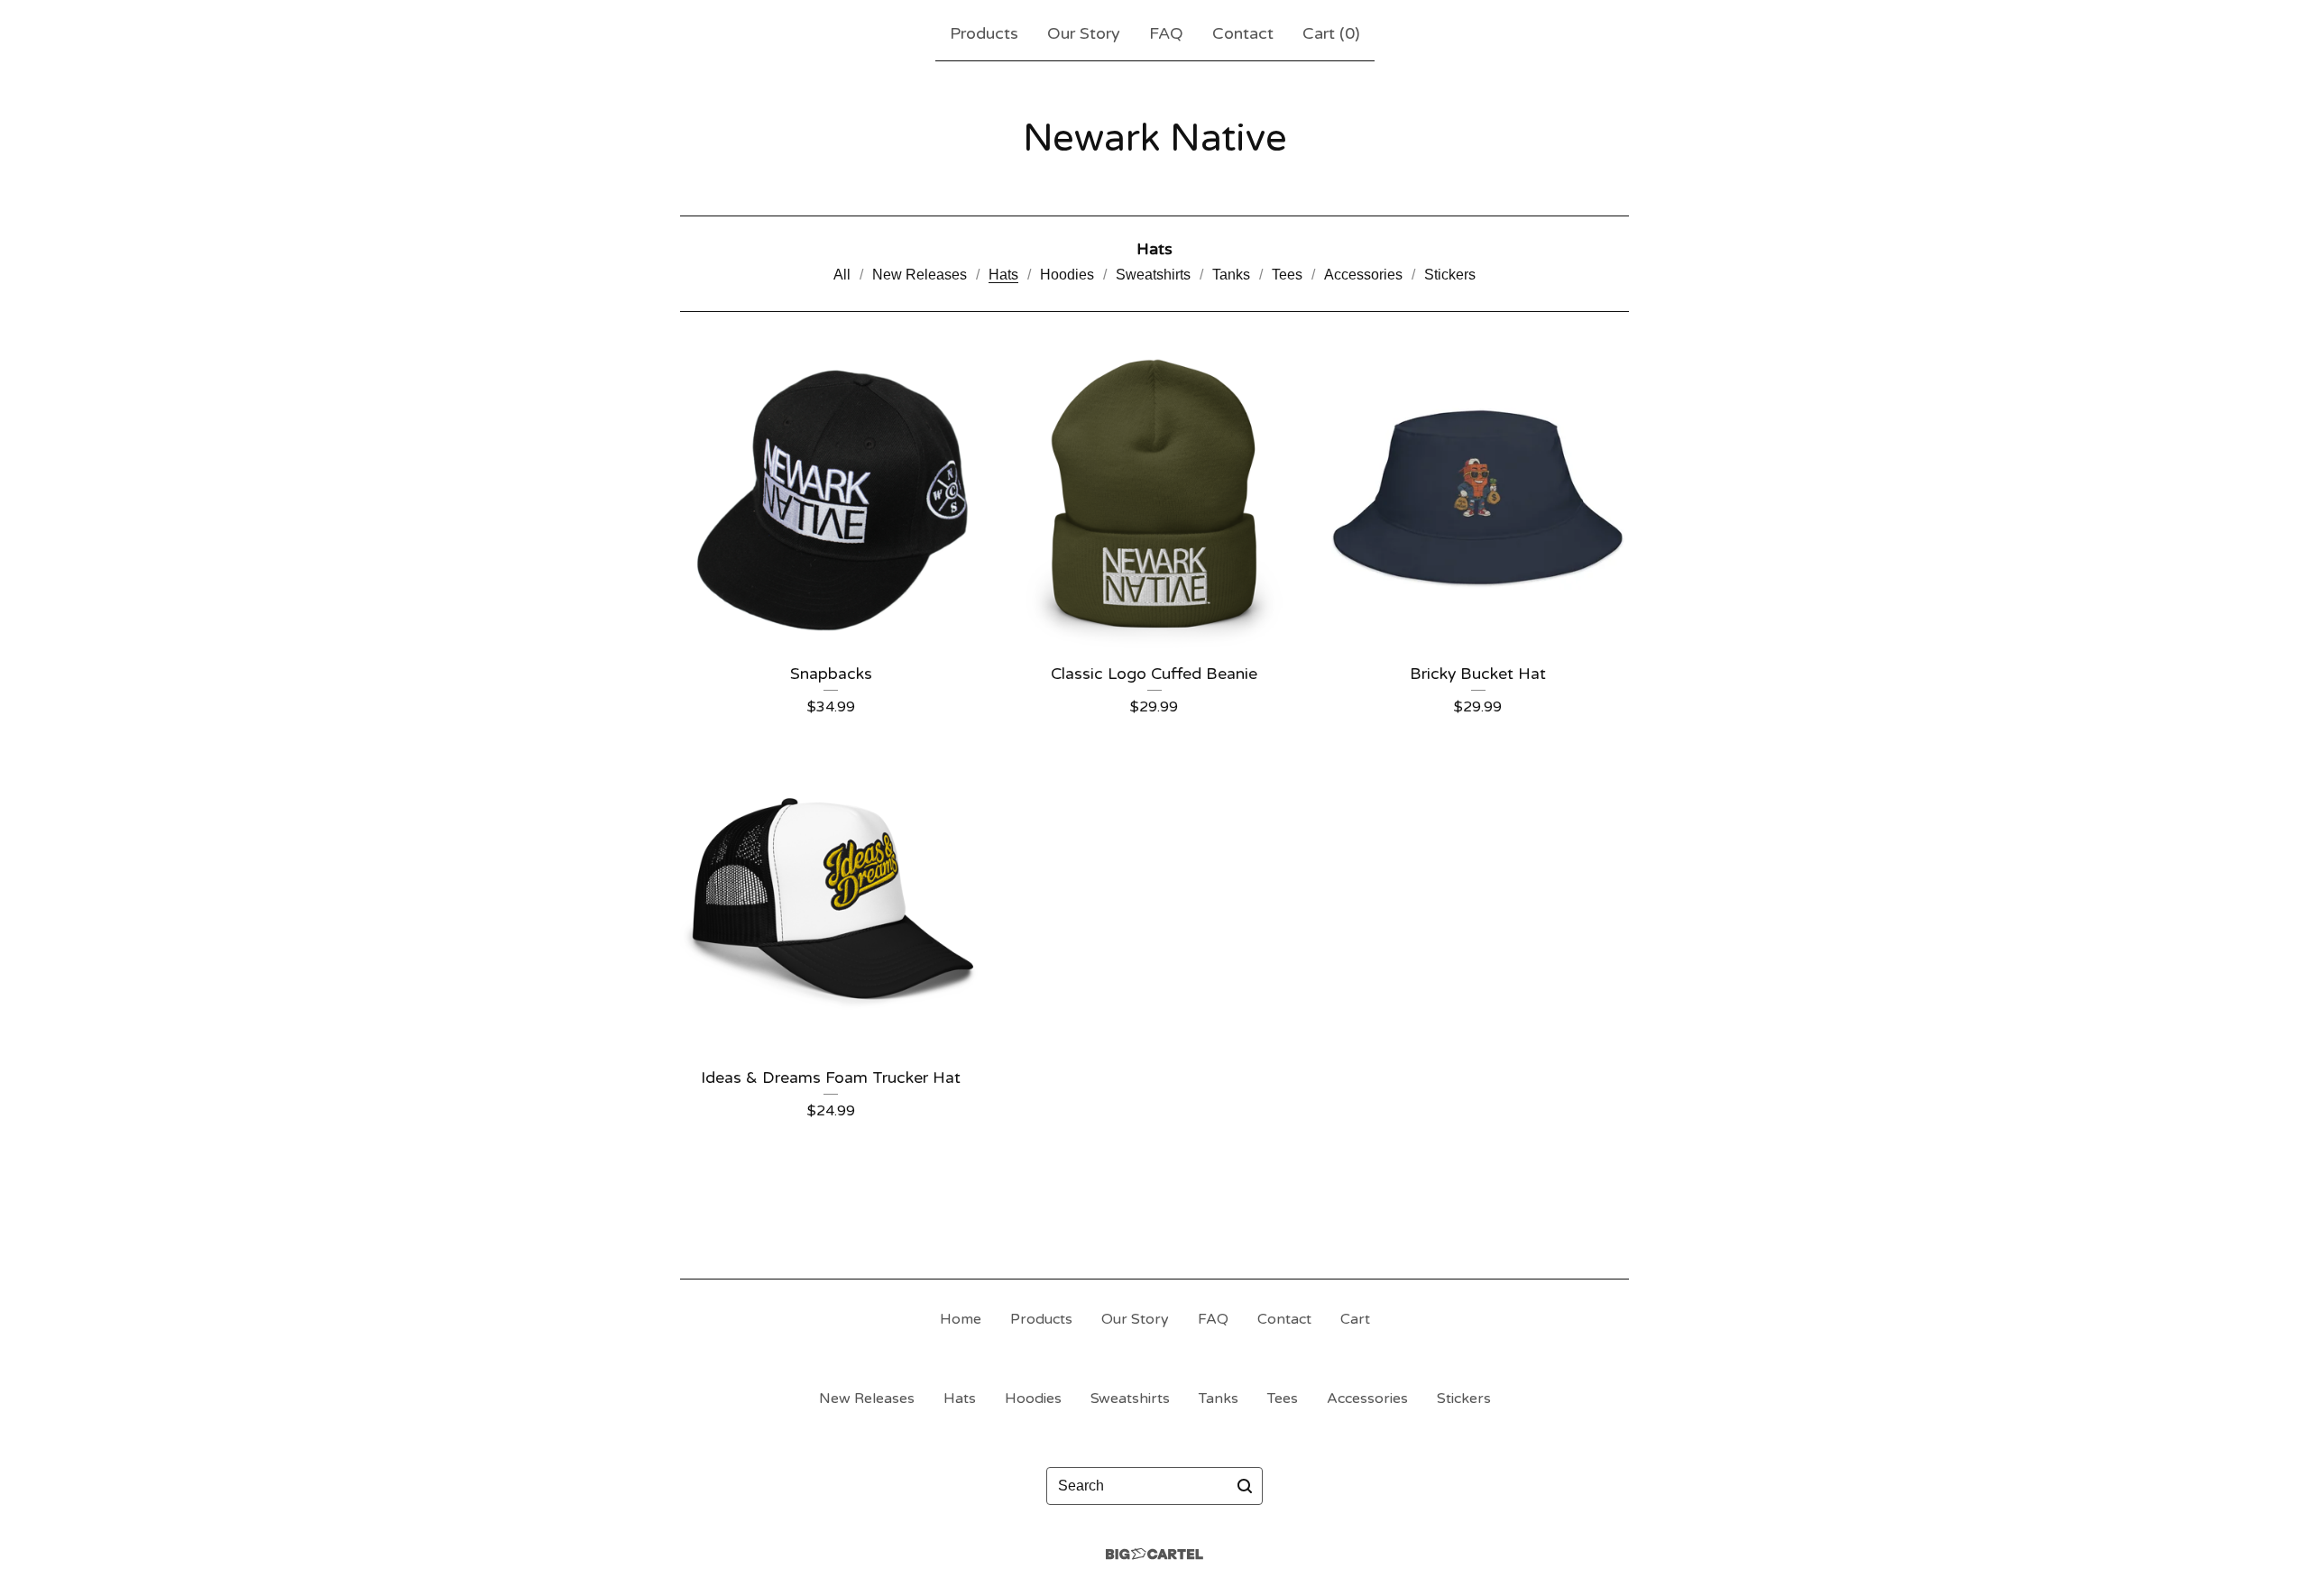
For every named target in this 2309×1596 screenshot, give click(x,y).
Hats (1003, 275)
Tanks (1231, 275)
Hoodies (1067, 275)
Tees (1287, 275)
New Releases (920, 275)
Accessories (1363, 275)
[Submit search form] (1245, 1486)
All (842, 275)
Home (961, 1319)
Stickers (1450, 275)
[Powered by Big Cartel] (1154, 1554)
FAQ (1166, 33)
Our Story (1084, 33)
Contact (1243, 33)
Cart (1355, 1319)
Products (984, 33)
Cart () (1331, 33)
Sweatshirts (1153, 275)
